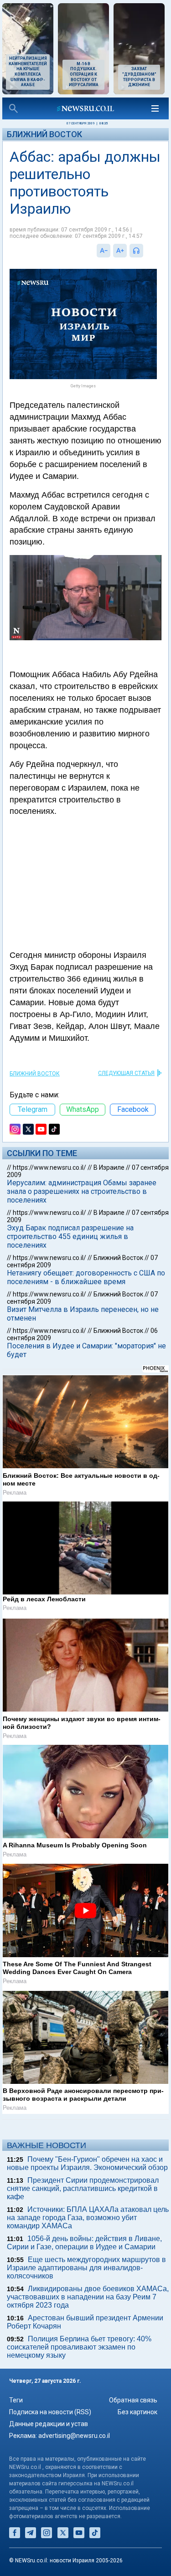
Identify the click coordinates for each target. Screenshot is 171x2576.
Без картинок (137, 2412)
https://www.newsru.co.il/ (49, 1167)
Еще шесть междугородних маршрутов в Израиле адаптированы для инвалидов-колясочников (86, 2268)
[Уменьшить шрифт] (104, 251)
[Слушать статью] (145, 251)
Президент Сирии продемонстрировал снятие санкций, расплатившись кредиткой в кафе (83, 2188)
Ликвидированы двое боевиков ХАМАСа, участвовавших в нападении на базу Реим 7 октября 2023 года (88, 2297)
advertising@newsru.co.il (74, 2436)
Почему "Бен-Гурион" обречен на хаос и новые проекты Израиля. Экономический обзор (87, 2163)
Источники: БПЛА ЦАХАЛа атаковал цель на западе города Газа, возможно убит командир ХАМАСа (88, 2218)
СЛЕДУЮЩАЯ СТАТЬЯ (126, 1073)
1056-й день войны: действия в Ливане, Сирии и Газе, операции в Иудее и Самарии (84, 2243)
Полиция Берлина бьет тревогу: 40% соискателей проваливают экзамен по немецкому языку (79, 2347)
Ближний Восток (44, 134)
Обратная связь (133, 2400)
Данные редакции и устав (49, 2424)
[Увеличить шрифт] (120, 251)
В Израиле (109, 1167)
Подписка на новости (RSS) (50, 2412)
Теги (16, 2400)
